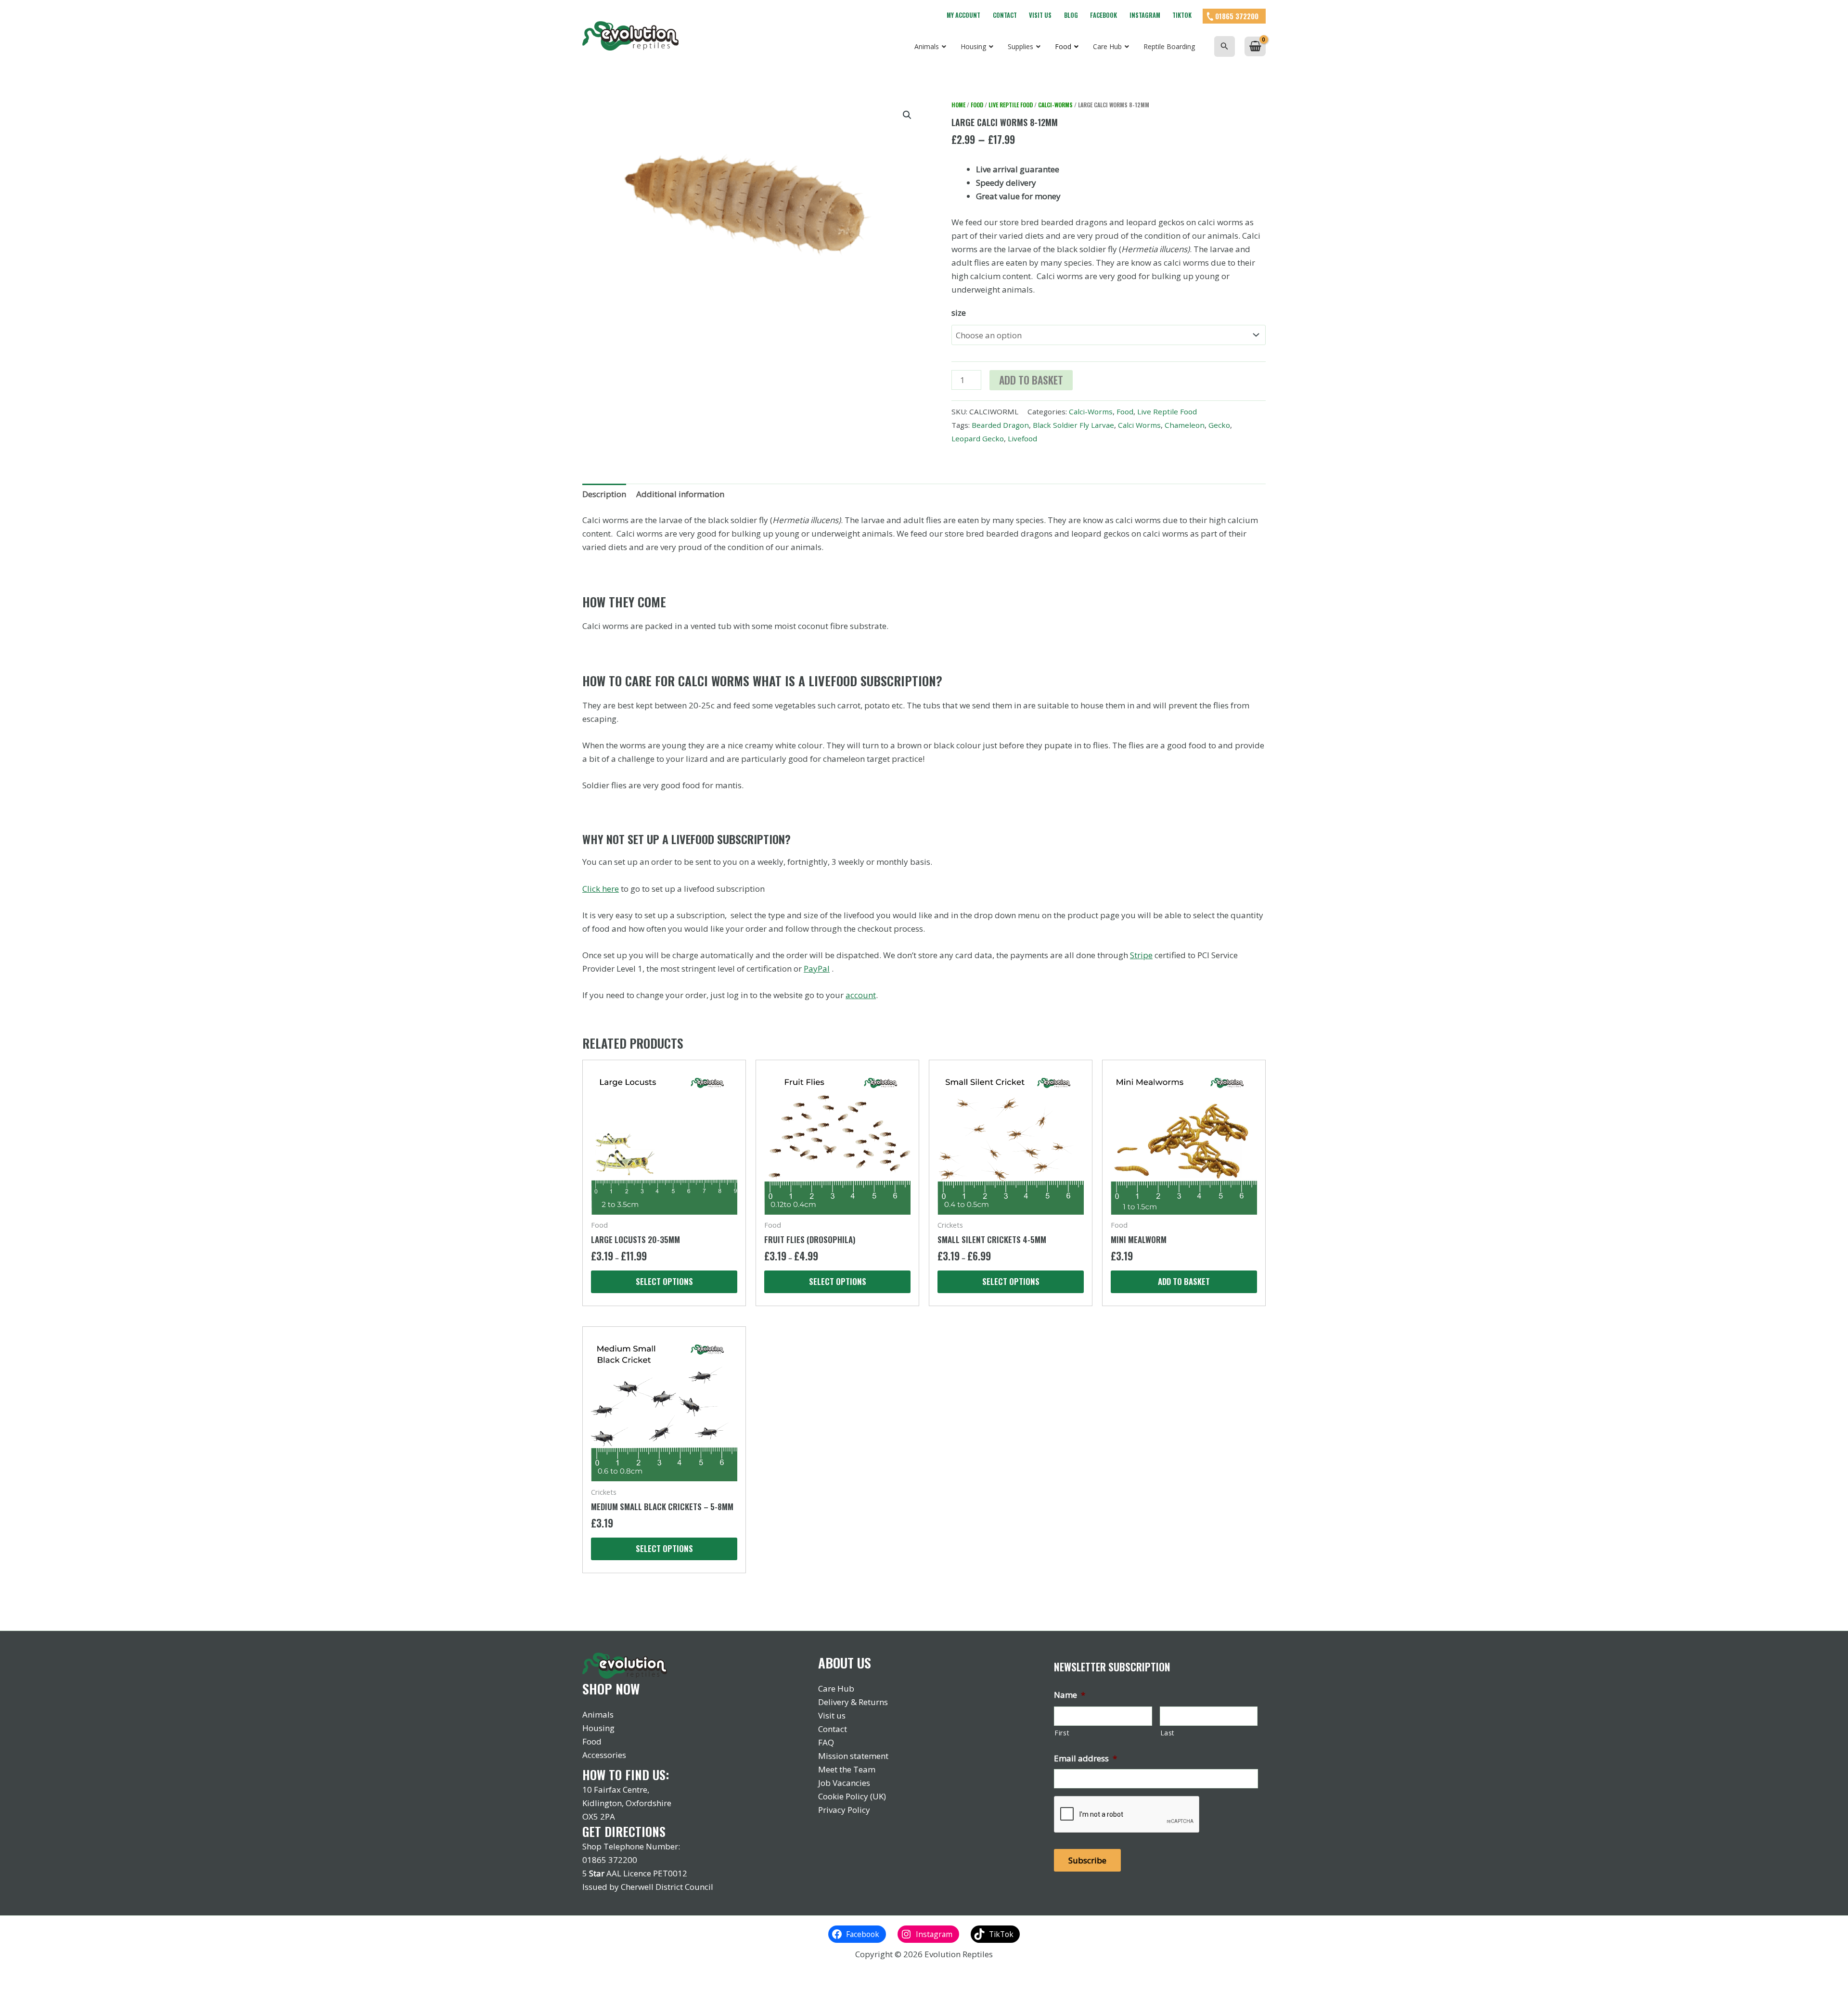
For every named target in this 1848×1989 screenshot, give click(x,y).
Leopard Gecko (978, 438)
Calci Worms (1139, 425)
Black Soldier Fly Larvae (1073, 425)
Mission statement (853, 1756)
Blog (1071, 15)
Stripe (1141, 955)
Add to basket (1031, 380)
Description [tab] (604, 494)
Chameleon (1185, 425)
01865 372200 (1237, 16)
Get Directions (624, 1831)
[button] (1225, 46)
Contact (1005, 15)
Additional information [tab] (680, 494)
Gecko (1219, 425)
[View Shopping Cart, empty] (1255, 46)
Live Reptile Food (1011, 105)
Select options (664, 1281)
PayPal (817, 969)
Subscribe (1087, 1860)
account (861, 995)
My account (963, 15)
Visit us (1040, 15)
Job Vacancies (844, 1783)
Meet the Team (847, 1769)
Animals (598, 1714)
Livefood (1022, 438)
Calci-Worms (1055, 105)
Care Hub (836, 1688)
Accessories (604, 1755)
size (959, 313)
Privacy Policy (844, 1810)
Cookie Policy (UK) (852, 1796)
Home (958, 105)
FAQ (826, 1742)
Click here (601, 889)
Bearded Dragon (1000, 425)
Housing (598, 1728)
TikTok (1182, 15)
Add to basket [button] (1184, 1281)
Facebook (1104, 15)
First (1062, 1733)
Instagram (1145, 15)
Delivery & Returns (853, 1702)
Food (977, 105)
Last (1168, 1733)
